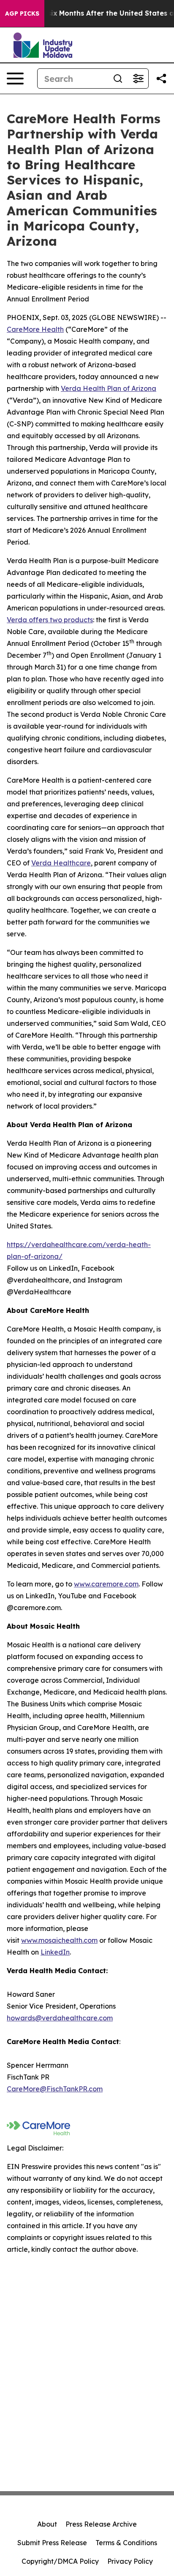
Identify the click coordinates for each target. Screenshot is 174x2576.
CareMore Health (35, 329)
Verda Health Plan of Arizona (109, 388)
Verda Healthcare (61, 863)
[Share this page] (161, 79)
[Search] (118, 79)
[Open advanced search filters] (138, 79)
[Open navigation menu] (15, 79)
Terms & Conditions (126, 2543)
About (47, 2524)
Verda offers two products (50, 620)
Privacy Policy (130, 2561)
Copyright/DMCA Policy (60, 2561)
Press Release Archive (101, 2524)
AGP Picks (22, 14)
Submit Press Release (52, 2543)
